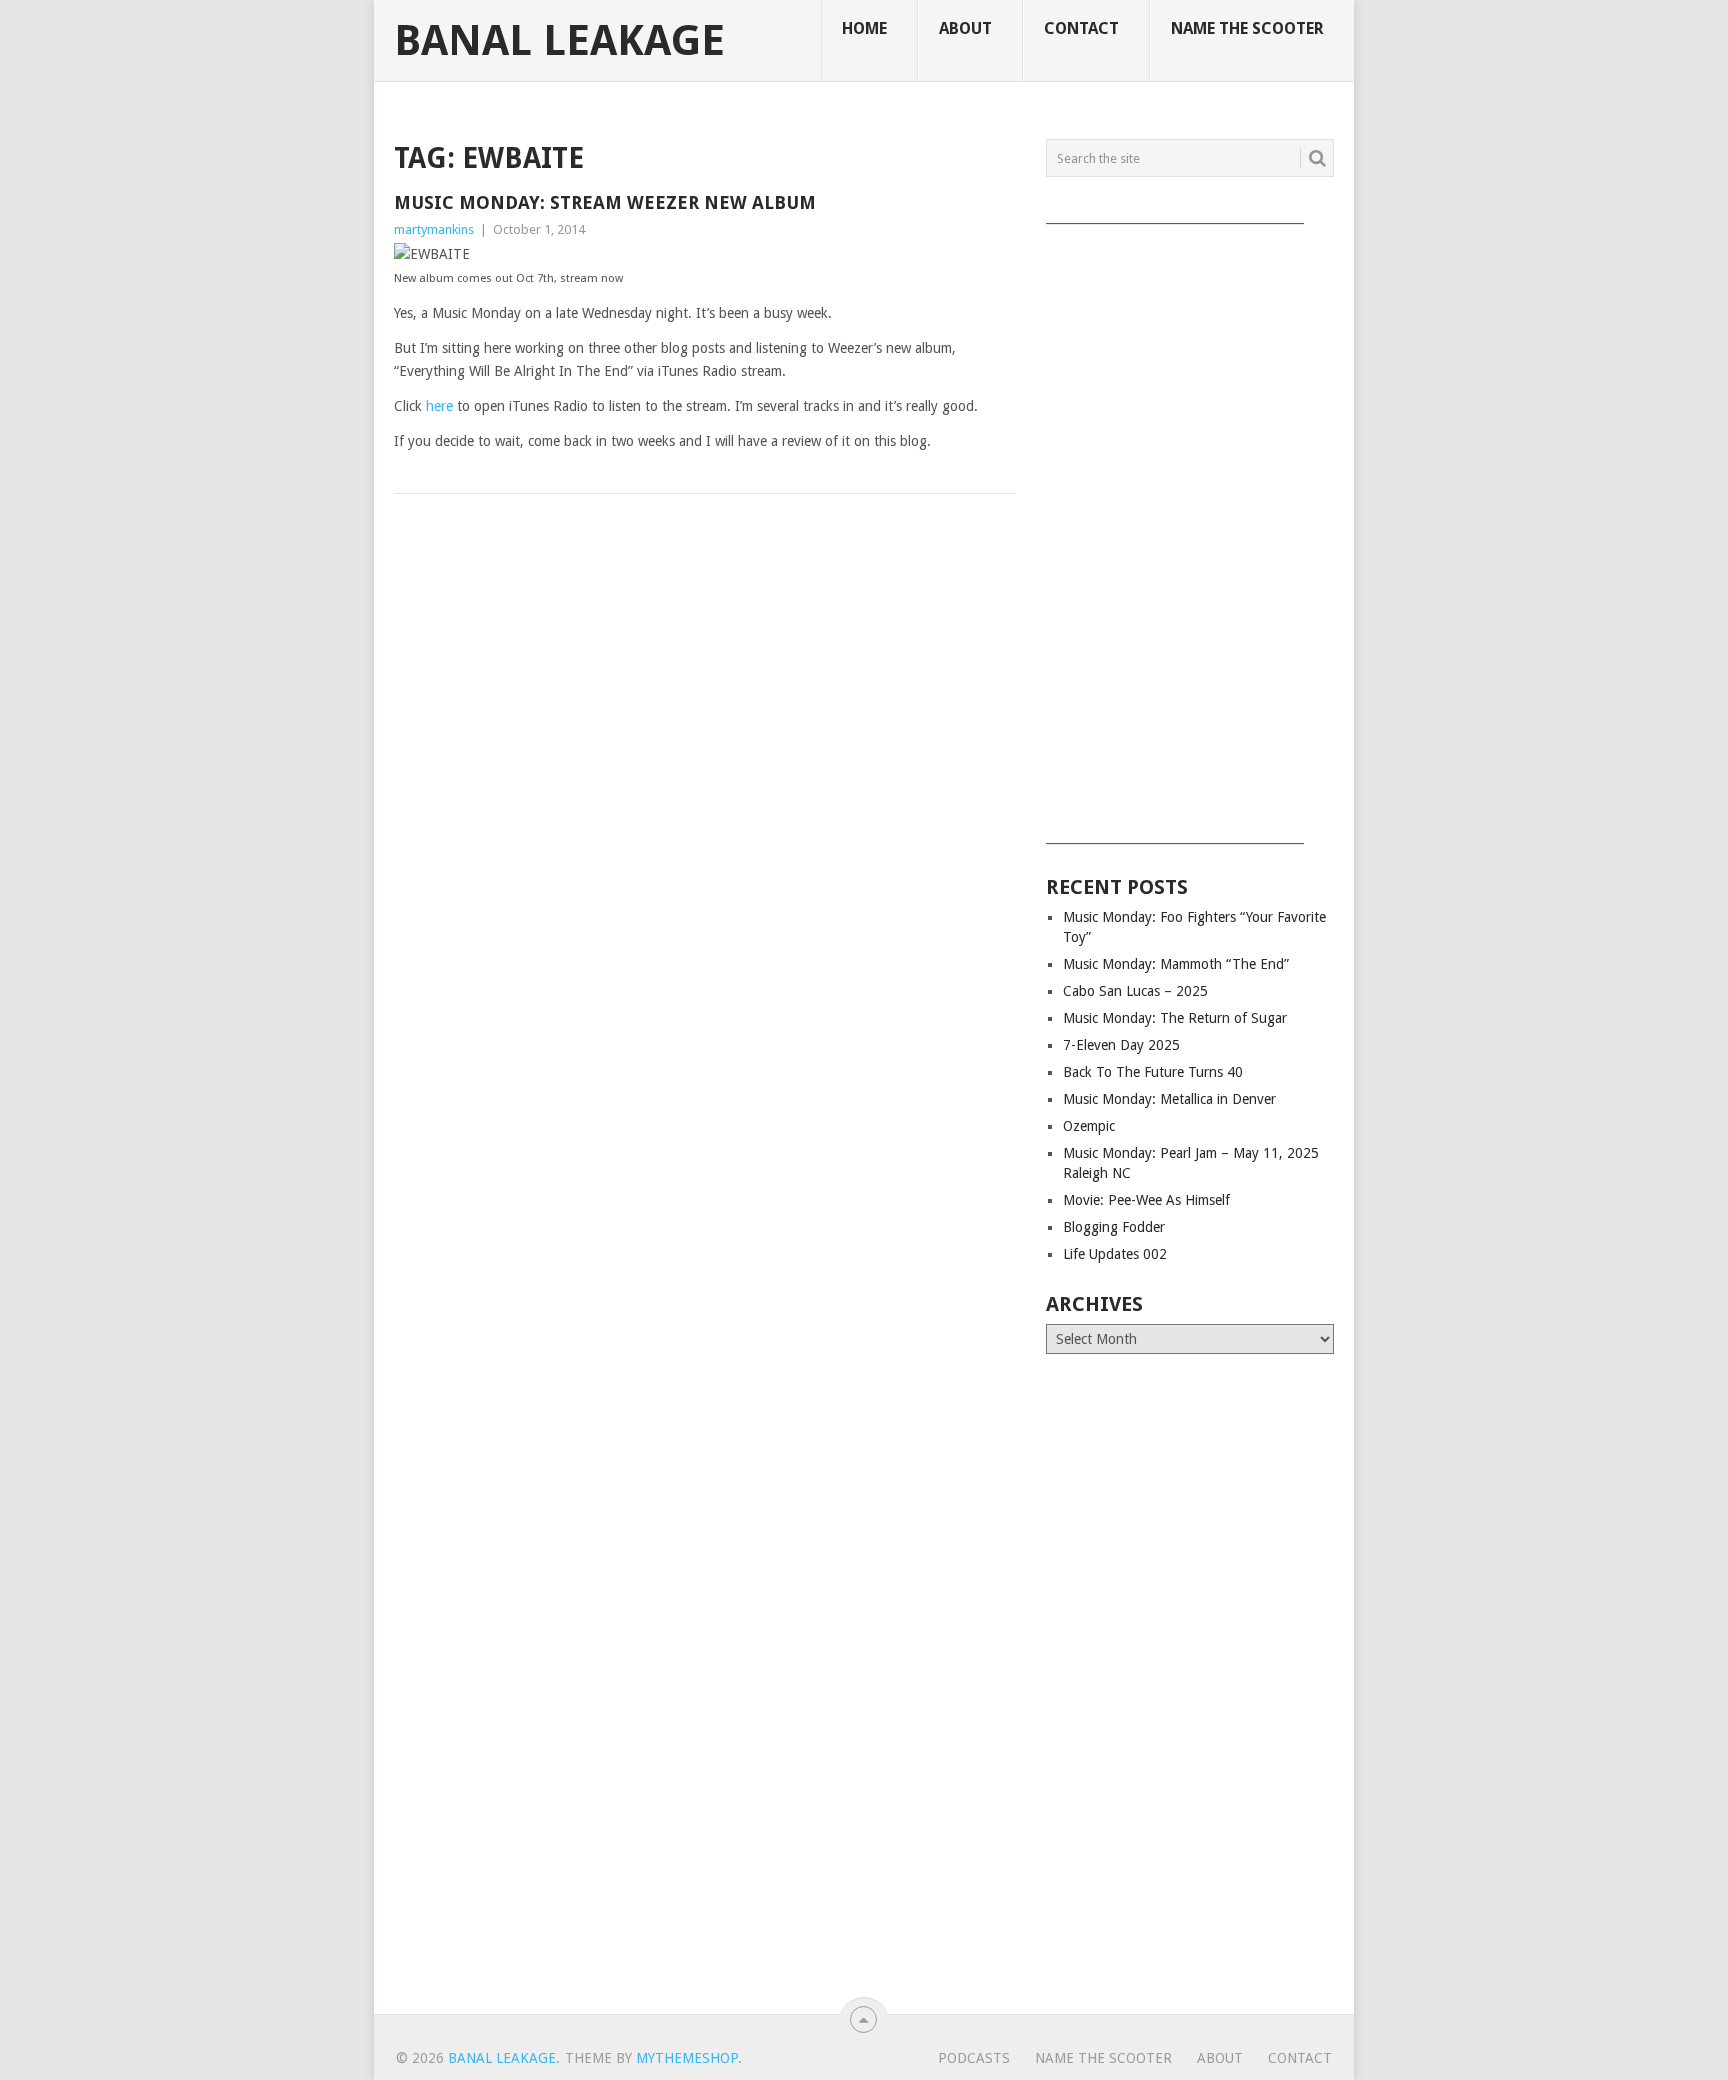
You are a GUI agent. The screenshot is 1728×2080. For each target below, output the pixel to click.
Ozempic (1089, 1126)
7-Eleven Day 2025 (1121, 1045)
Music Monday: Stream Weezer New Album (605, 202)
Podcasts (974, 2058)
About (965, 28)
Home (864, 28)
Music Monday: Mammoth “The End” (1176, 964)
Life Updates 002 (1115, 1254)
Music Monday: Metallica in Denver (1169, 1099)
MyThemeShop (687, 2058)
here (439, 406)
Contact (1081, 28)
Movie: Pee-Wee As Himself (1146, 1200)
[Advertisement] (1190, 527)
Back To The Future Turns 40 (1153, 1072)
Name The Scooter (1247, 28)
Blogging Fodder (1114, 1227)
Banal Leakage (559, 41)
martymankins (434, 229)
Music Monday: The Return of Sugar (1175, 1018)
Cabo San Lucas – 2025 (1135, 991)
